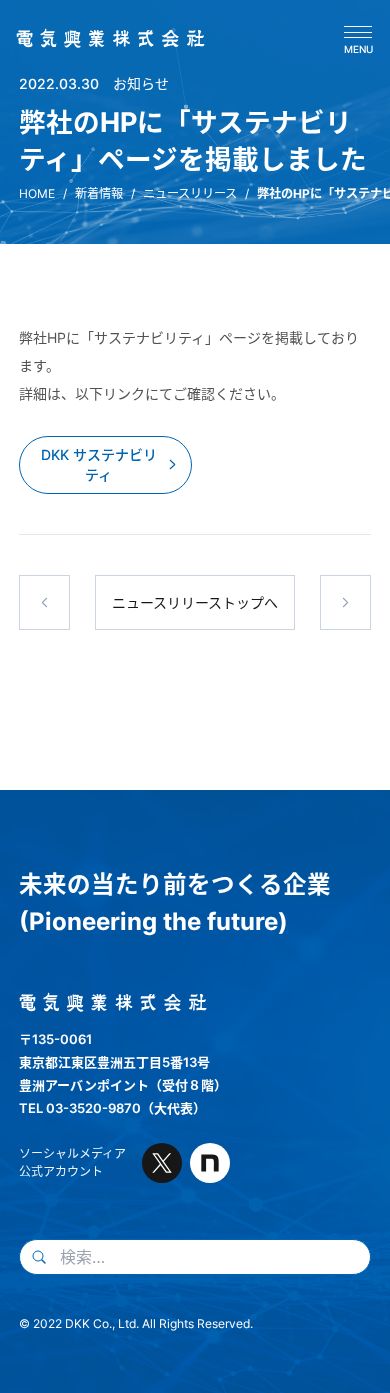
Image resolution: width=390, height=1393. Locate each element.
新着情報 (99, 193)
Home (37, 193)
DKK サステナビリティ (99, 464)
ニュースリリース (190, 193)
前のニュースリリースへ (45, 602)
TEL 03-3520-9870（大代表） (112, 1108)
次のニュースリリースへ (346, 602)
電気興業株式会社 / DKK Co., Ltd (104, 39)
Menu (358, 48)
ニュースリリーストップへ (195, 602)
